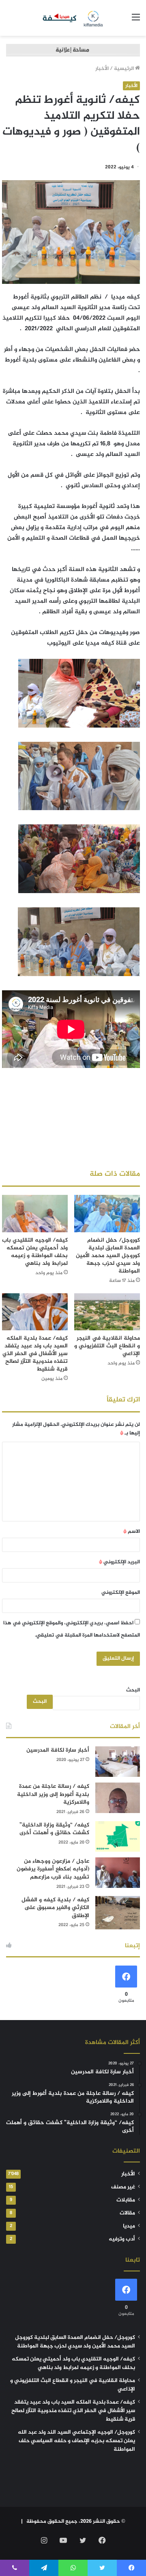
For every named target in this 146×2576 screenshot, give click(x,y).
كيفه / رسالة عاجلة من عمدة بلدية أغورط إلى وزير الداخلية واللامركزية (53, 1794)
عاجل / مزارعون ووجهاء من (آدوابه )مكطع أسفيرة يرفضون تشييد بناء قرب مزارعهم (53, 1869)
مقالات (127, 2213)
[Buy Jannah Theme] (73, 52)
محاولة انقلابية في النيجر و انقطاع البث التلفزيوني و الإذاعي (107, 1346)
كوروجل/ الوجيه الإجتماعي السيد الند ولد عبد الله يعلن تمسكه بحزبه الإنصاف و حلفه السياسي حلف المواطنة (76, 2441)
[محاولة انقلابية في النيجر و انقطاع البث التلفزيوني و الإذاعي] (107, 1312)
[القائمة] (136, 21)
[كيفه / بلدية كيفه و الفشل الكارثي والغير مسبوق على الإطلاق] (118, 1913)
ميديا (129, 2226)
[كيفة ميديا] (73, 18)
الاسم (132, 1532)
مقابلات (126, 2200)
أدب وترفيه (122, 2239)
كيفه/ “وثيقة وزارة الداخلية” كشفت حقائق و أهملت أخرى (54, 1829)
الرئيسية (125, 69)
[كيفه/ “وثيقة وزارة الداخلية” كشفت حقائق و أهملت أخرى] (118, 1836)
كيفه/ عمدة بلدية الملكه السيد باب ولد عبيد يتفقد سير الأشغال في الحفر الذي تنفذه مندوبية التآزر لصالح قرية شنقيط (35, 1354)
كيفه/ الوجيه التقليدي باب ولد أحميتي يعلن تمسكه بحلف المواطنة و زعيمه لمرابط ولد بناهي (35, 1252)
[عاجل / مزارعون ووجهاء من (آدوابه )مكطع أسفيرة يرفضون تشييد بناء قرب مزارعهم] (118, 1873)
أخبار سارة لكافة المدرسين (58, 1750)
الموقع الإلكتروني (121, 1593)
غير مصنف (123, 2187)
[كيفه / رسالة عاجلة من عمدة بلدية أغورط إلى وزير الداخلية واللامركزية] (118, 1798)
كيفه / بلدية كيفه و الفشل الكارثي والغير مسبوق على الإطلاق (55, 1908)
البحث (133, 1690)
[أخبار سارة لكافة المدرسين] (118, 1762)
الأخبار (102, 69)
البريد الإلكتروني (119, 1562)
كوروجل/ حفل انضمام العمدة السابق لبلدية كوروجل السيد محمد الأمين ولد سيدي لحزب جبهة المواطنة (108, 1256)
